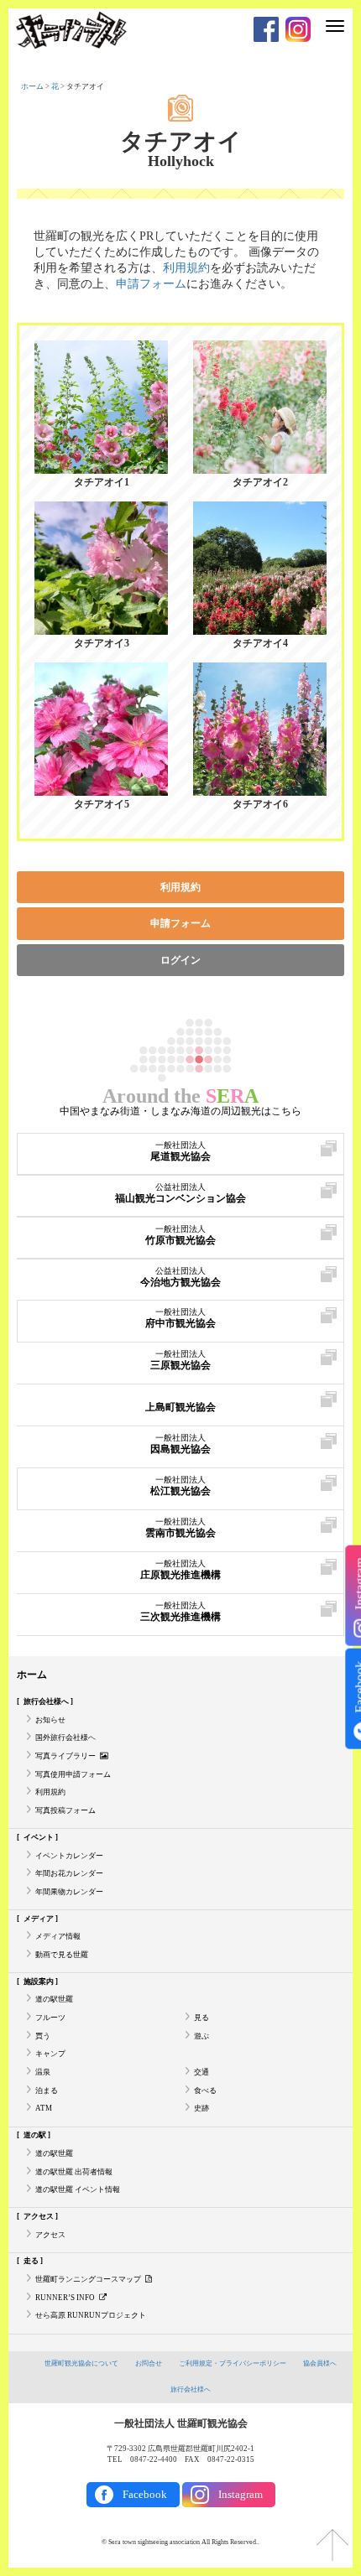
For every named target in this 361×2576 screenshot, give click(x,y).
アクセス (50, 2235)
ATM (44, 2108)
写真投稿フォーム (65, 1810)
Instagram (241, 2494)
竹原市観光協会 (180, 1235)
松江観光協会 (180, 1486)
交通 (201, 2072)
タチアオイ (181, 142)
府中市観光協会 (180, 1318)
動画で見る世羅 (62, 1955)
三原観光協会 (180, 1360)
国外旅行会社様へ (65, 1737)
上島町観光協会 (180, 1407)
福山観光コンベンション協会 (180, 1193)
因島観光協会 (180, 1444)
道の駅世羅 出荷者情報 (74, 2172)
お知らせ (50, 1720)
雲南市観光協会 (180, 1528)
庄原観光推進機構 (180, 1570)
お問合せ (149, 2363)
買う (43, 2036)
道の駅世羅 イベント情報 (78, 2189)
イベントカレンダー (69, 1856)
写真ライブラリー (65, 1756)
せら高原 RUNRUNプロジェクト (91, 2315)
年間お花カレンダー (69, 1873)
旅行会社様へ (191, 2389)
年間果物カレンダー (69, 1892)
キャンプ (50, 2054)
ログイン (180, 960)
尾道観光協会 (180, 1151)
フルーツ (50, 2018)
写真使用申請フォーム (73, 1774)
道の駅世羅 (54, 1999)
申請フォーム (151, 284)
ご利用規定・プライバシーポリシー (233, 2363)
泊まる (47, 2090)
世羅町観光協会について (81, 2363)
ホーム (32, 86)
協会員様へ (320, 2363)
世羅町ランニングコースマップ (88, 2279)
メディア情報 (58, 1936)
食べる (205, 2090)
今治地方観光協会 (180, 1277)
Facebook (145, 2494)
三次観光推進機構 (180, 1612)
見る (201, 2018)
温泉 (43, 2072)
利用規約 (186, 268)
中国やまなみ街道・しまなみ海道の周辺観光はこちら (180, 1111)
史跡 (201, 2108)
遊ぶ (201, 2036)
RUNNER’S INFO (65, 2298)
